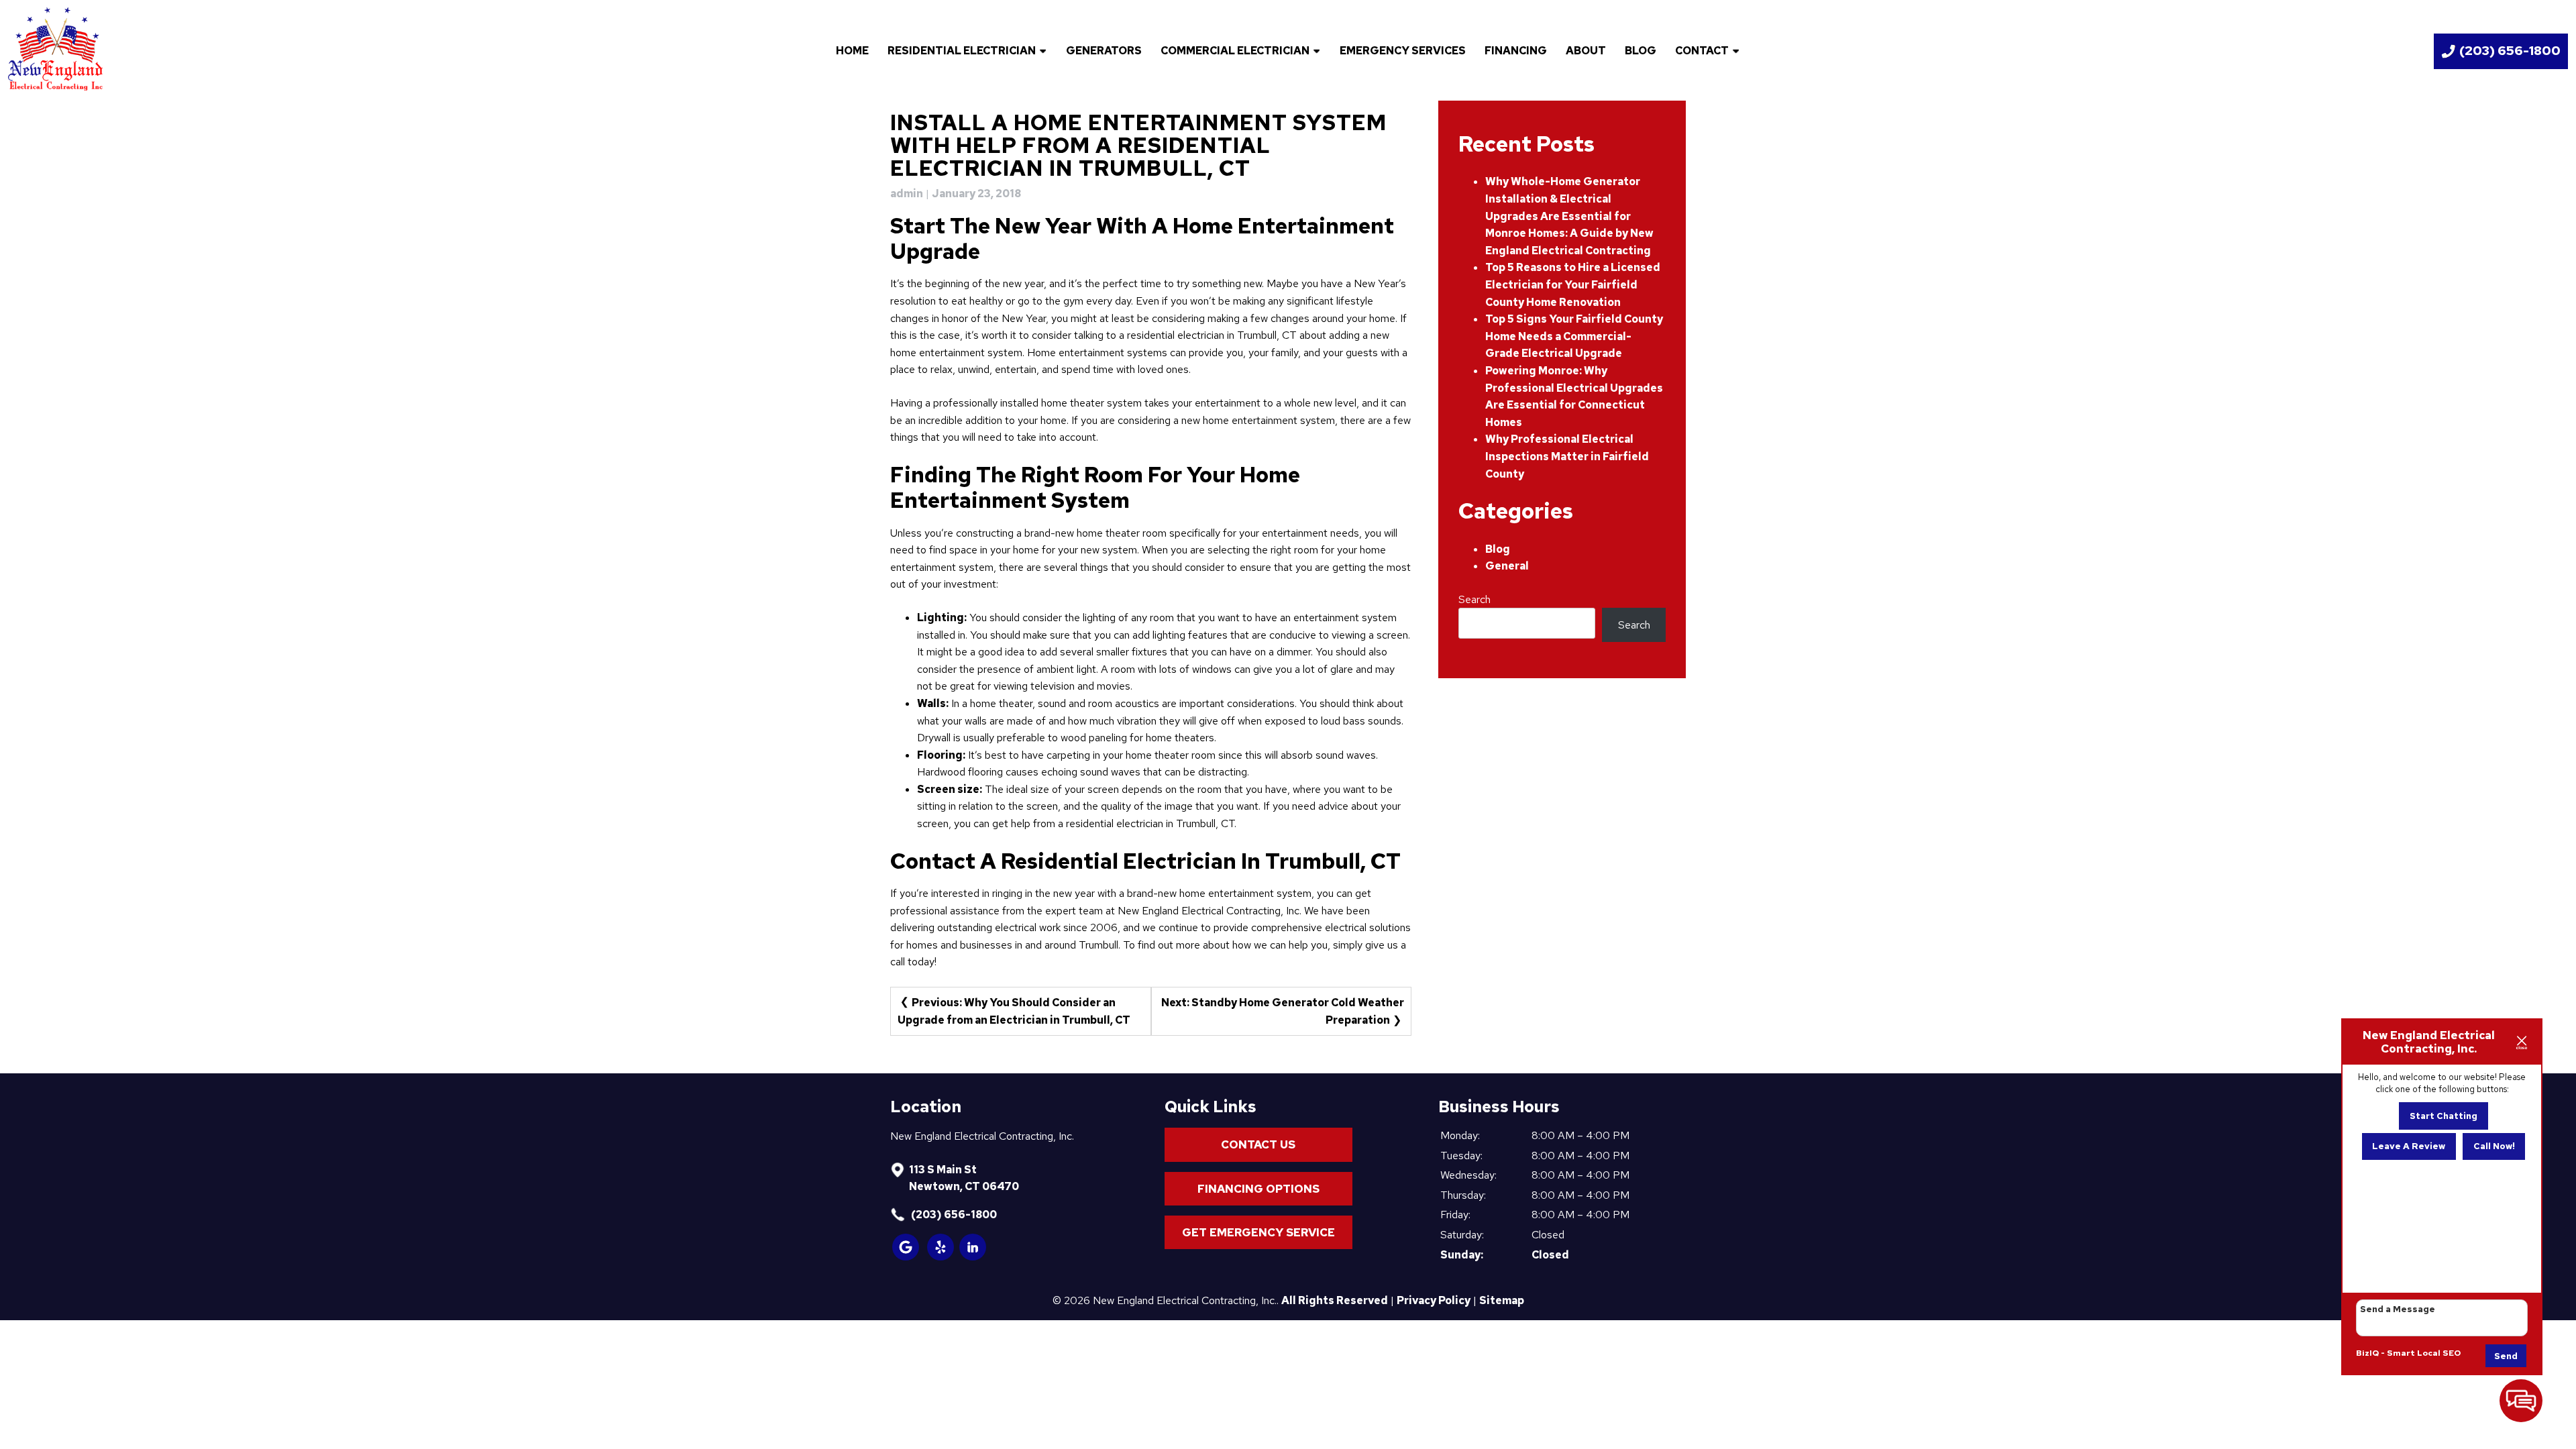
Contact (1702, 51)
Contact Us (1258, 1144)
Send (2506, 1356)
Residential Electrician (962, 51)
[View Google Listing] (906, 1257)
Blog (1641, 51)
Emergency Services (1403, 51)
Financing (1516, 51)
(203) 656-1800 (953, 1215)
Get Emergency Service (1258, 1232)
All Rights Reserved (1335, 1300)
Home (852, 51)
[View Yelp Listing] (941, 1257)
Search (1474, 599)
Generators (1104, 51)
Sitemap (1502, 1300)
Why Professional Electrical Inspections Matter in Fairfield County (1567, 456)
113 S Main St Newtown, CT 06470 (964, 1178)
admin (907, 194)
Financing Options (1258, 1189)
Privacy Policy (1434, 1300)
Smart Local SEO (2424, 1353)
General (1507, 566)
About (1586, 51)
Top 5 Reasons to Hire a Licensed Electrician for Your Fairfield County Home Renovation (1573, 284)
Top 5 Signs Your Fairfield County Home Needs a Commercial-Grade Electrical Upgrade (1574, 336)
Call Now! (2494, 1146)
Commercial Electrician (1235, 51)
